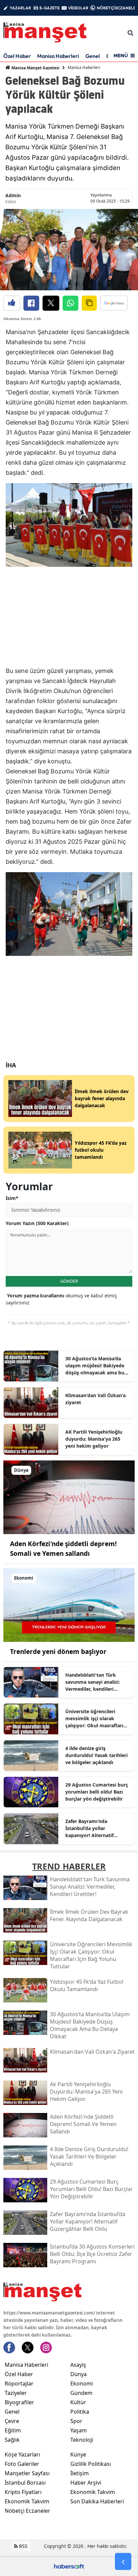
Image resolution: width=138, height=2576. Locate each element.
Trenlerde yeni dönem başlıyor (58, 1652)
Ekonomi (82, 2383)
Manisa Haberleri (58, 56)
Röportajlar (19, 2383)
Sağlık (12, 2440)
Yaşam (79, 2430)
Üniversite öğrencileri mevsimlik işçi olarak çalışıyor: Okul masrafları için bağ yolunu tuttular (94, 1719)
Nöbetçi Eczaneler (27, 2511)
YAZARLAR (20, 8)
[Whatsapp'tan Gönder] (71, 303)
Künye (78, 2454)
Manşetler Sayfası (27, 2473)
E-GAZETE (50, 8)
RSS (23, 2546)
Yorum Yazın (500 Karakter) (37, 1223)
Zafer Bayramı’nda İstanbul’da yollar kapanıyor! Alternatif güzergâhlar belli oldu (91, 1828)
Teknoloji (82, 2440)
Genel (93, 56)
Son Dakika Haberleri (97, 2501)
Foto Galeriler (22, 2464)
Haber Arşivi (86, 2483)
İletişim (80, 2473)
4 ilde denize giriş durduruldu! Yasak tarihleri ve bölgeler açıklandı (96, 1755)
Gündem (81, 2393)
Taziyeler (16, 2393)
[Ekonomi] (69, 1604)
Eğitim (13, 2430)
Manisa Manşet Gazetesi (35, 68)
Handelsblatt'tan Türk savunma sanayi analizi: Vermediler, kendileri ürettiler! (93, 1682)
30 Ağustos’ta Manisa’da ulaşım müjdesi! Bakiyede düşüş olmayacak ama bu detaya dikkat (95, 1366)
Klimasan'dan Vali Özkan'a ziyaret (95, 1399)
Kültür (78, 2402)
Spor (76, 2421)
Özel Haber (17, 56)
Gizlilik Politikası (91, 2464)
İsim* (12, 1198)
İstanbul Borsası (25, 2483)
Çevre (12, 2421)
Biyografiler (19, 2402)
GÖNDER (69, 1281)
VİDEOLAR (78, 8)
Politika (80, 2412)
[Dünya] (69, 1497)
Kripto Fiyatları (23, 2492)
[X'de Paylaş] (51, 303)
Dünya (79, 2374)
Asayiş (78, 2365)
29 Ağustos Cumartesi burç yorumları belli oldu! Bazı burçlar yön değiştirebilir (97, 1792)
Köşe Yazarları (22, 2454)
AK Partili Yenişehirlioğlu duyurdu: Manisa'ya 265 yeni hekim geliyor (94, 1439)
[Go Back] (123, 2562)
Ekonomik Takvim (27, 2501)
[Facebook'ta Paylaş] (31, 303)
